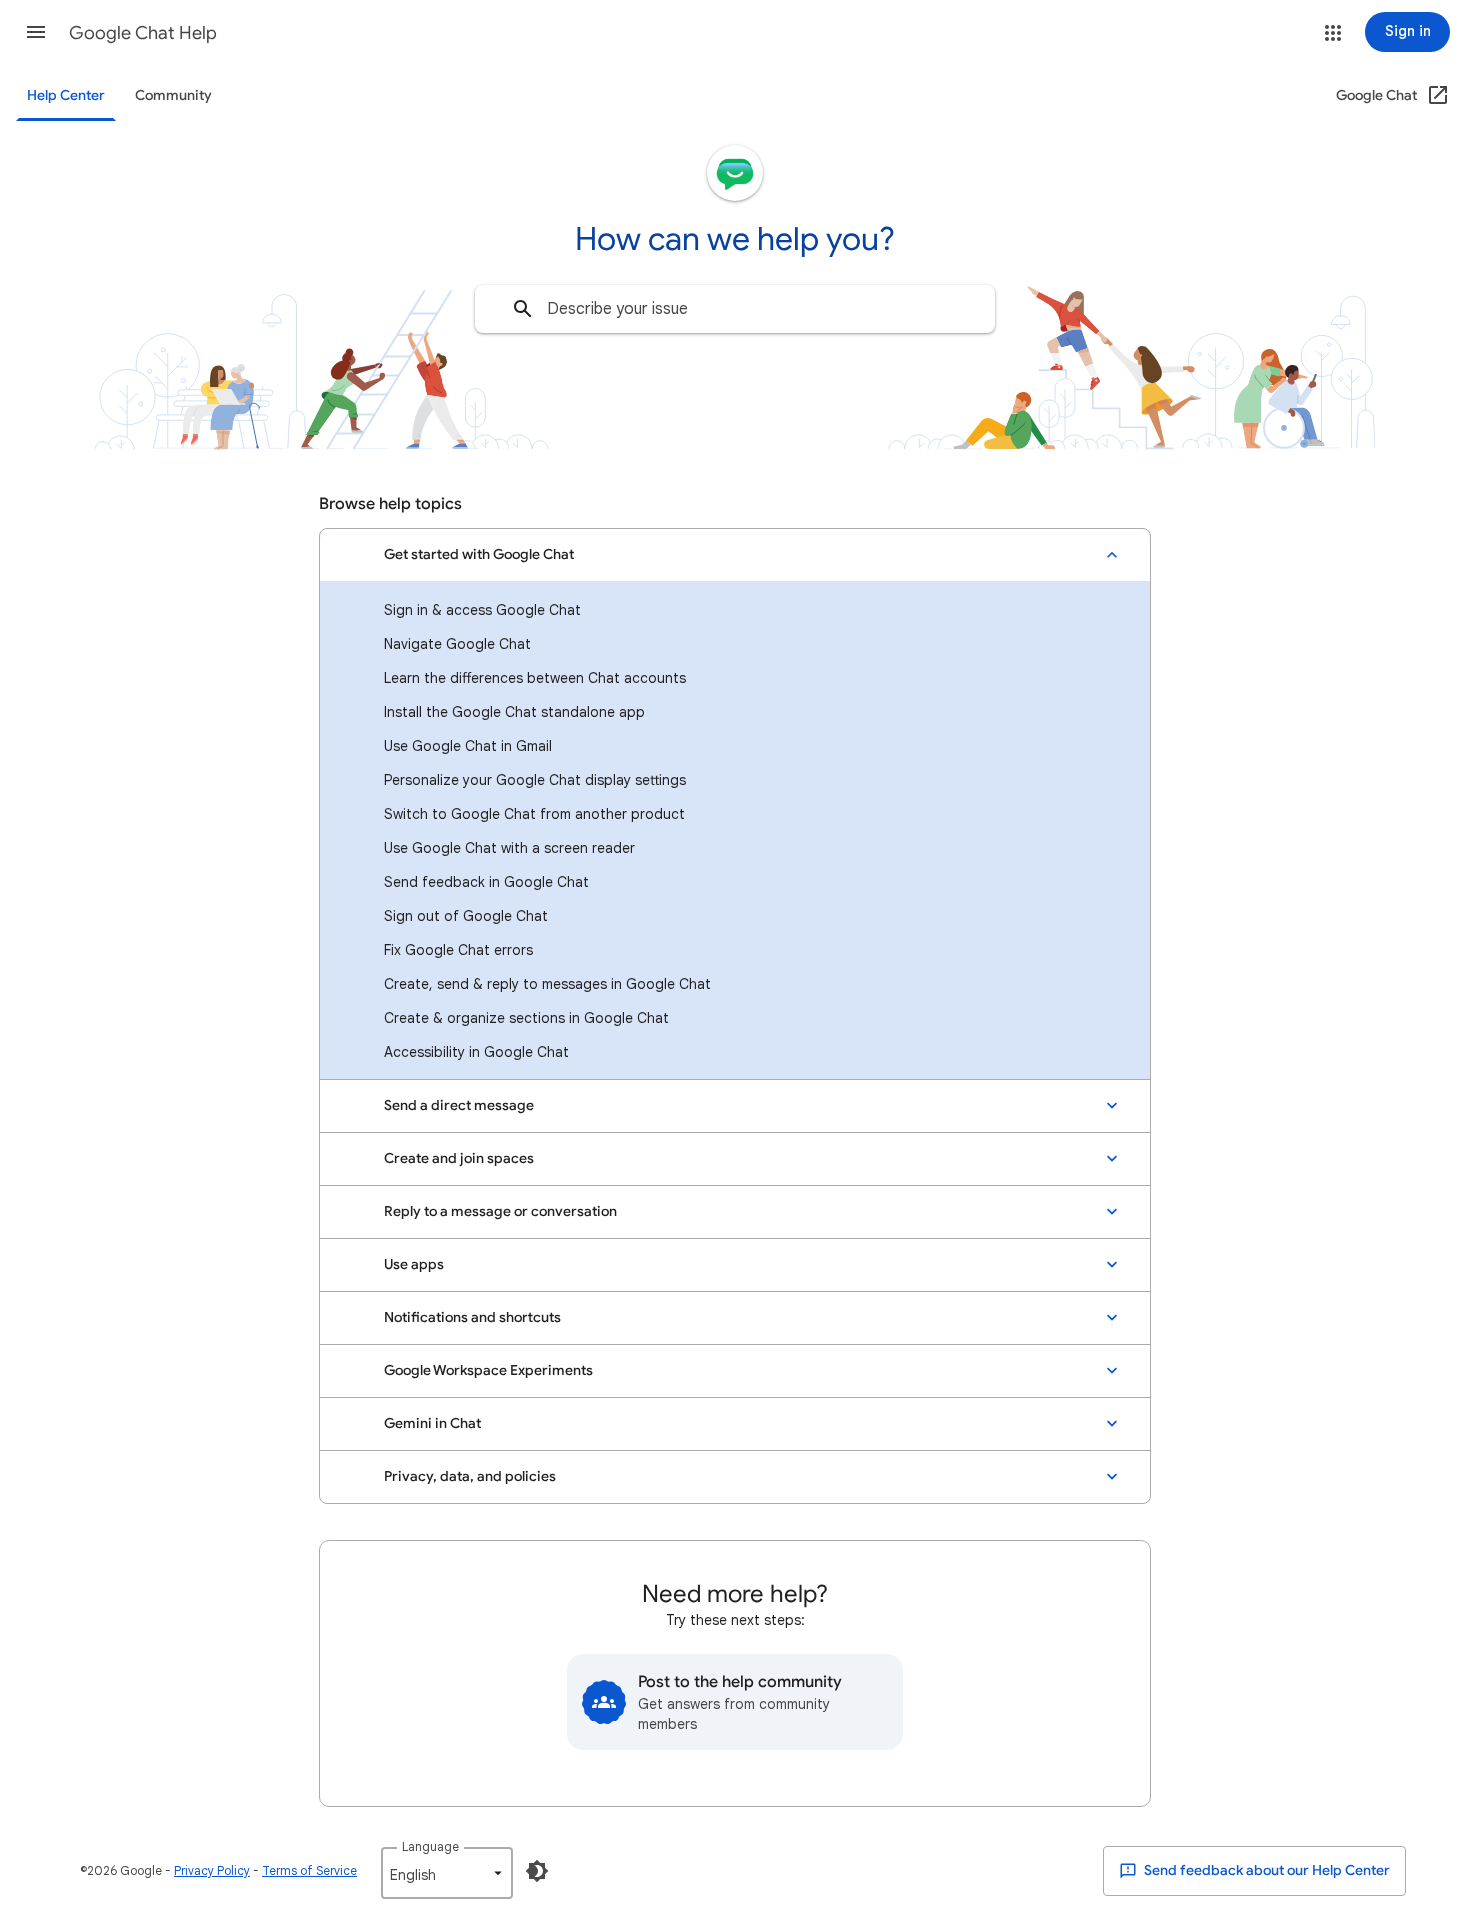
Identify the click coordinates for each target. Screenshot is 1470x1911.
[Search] (523, 309)
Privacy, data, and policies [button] (470, 1476)
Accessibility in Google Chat (476, 1052)
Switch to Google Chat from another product (534, 814)
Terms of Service (309, 1870)
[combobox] (735, 309)
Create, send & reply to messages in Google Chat (547, 984)
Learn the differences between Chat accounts (535, 678)
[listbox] (447, 1873)
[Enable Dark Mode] (537, 1871)
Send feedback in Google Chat (486, 882)
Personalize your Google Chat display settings (535, 780)
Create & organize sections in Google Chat (526, 1018)
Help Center (66, 95)
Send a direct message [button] (459, 1105)
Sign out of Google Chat (466, 916)
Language (430, 1846)
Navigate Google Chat (457, 644)
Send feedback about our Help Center (1265, 1870)
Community (173, 95)
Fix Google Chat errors (458, 950)
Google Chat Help (143, 33)
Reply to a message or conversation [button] (500, 1211)
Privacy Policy (212, 1870)
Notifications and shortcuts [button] (472, 1317)
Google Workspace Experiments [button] (488, 1370)
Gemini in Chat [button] (432, 1423)
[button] (36, 32)
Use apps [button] (414, 1264)
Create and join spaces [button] (459, 1158)
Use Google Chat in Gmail (468, 746)
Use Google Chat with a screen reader (509, 848)
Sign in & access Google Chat (482, 610)
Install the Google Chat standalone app (514, 712)
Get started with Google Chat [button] (479, 554)
